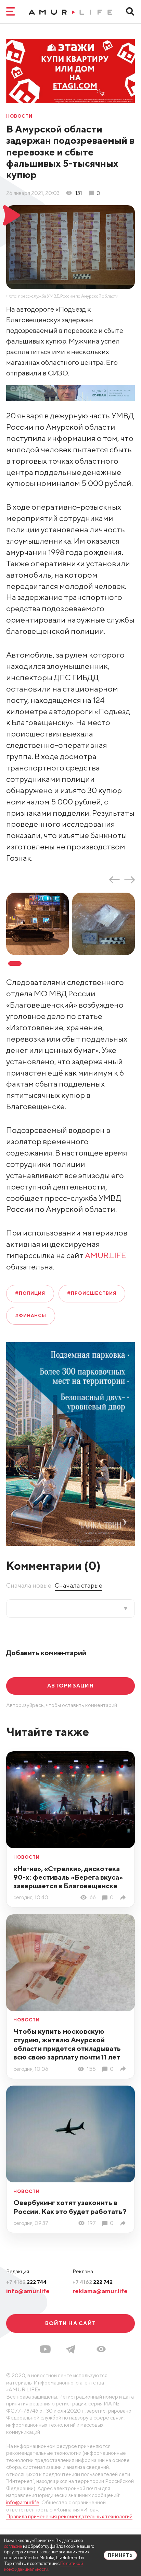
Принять (120, 2555)
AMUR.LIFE (106, 1255)
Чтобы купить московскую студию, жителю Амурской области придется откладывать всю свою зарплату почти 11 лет (67, 2044)
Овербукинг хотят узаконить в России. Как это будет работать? (70, 2207)
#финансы (31, 1316)
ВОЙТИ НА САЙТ (70, 2323)
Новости (19, 117)
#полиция (30, 1293)
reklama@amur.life (100, 2291)
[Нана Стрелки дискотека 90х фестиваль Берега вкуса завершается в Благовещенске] (124, 1898)
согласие (13, 2546)
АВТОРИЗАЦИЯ (70, 1685)
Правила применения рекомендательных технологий (69, 2516)
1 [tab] (15, 964)
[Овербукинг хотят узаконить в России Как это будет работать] (124, 2223)
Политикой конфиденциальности (44, 2566)
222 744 (26, 2282)
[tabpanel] (39, 924)
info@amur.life (28, 2291)
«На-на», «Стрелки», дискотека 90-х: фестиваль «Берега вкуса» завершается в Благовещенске (68, 1877)
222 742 (93, 2282)
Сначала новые (29, 1585)
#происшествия (92, 1293)
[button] (101, 2349)
